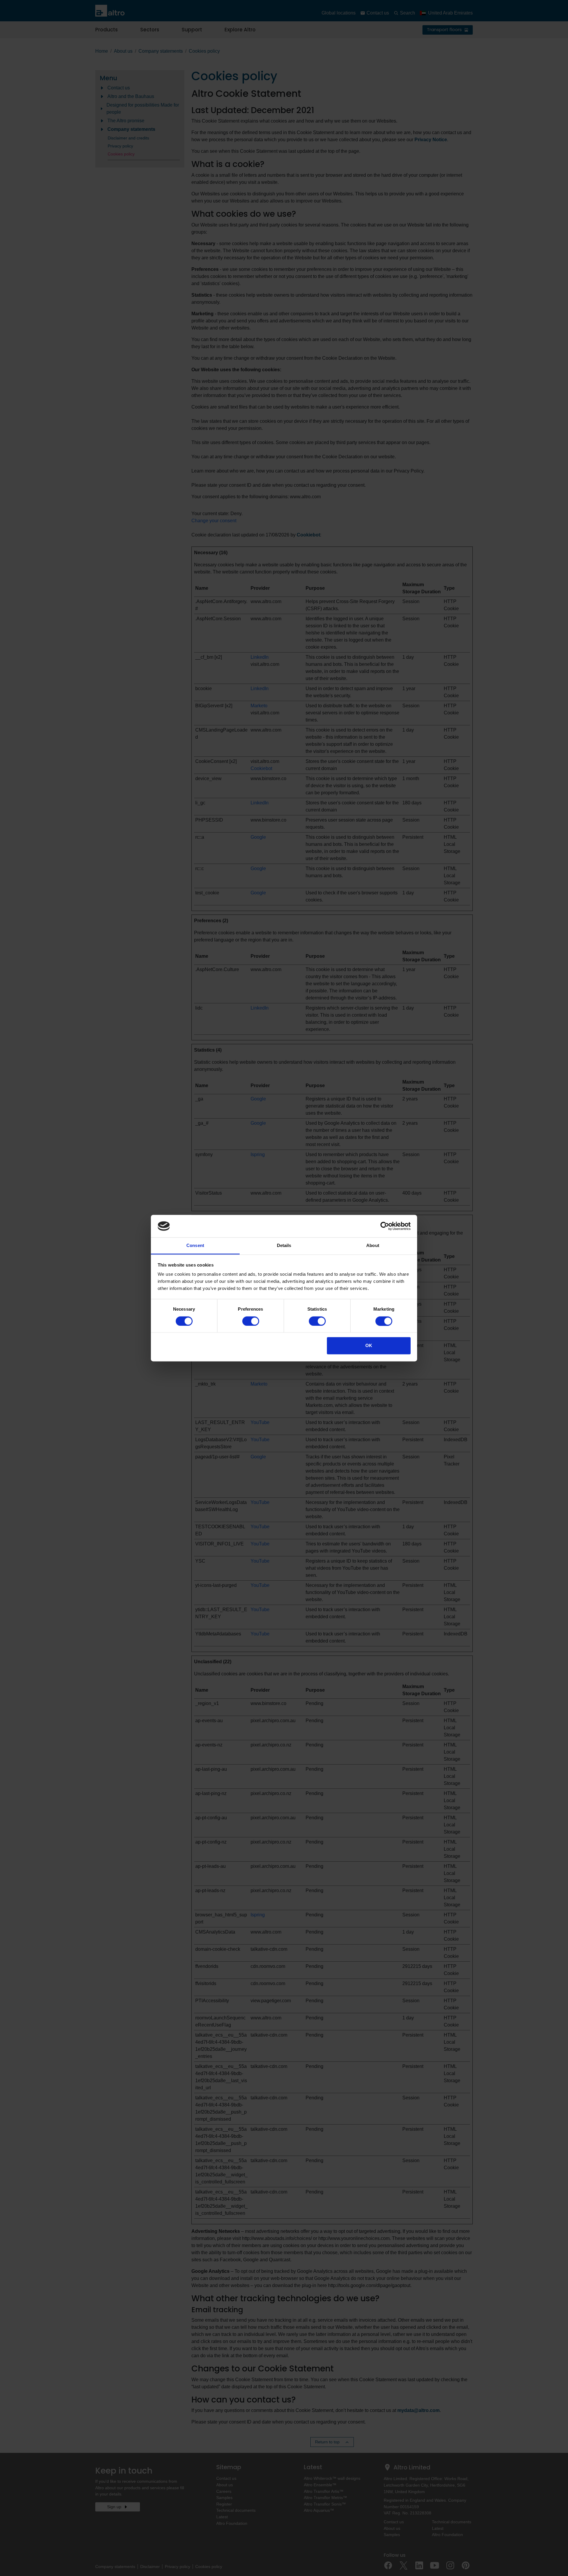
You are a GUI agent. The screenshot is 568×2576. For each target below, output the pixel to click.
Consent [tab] (195, 1246)
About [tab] (373, 1246)
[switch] (251, 1321)
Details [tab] (284, 1246)
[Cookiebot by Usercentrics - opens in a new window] (385, 1226)
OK (369, 1346)
